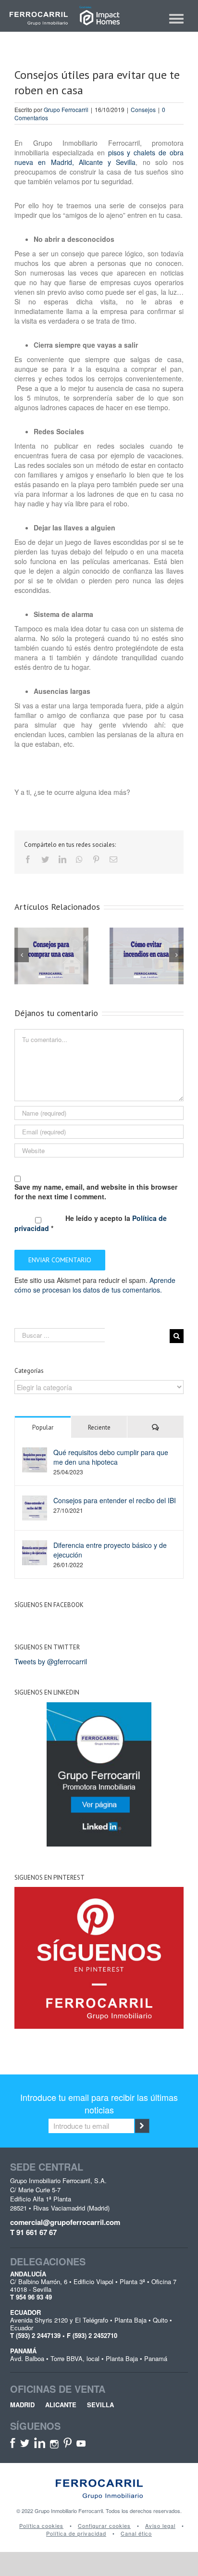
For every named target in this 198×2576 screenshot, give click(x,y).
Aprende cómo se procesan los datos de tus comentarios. (95, 1285)
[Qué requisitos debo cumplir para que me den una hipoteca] (35, 1458)
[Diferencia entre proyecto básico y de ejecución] (35, 1552)
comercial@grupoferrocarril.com (65, 2222)
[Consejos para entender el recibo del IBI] (35, 1507)
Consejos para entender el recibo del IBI (115, 1500)
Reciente (99, 1427)
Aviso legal (160, 2526)
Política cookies (41, 2526)
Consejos (143, 109)
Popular (43, 1427)
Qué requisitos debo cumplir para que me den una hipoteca (111, 1457)
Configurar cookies (104, 2526)
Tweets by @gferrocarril (51, 1661)
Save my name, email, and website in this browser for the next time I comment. (96, 1192)
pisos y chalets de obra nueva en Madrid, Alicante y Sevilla (99, 157)
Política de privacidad (76, 2533)
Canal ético (136, 2533)
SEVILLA (100, 2405)
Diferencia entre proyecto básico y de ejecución (110, 1550)
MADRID (22, 2405)
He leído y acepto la (91, 1223)
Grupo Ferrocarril (66, 109)
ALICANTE (61, 2405)
